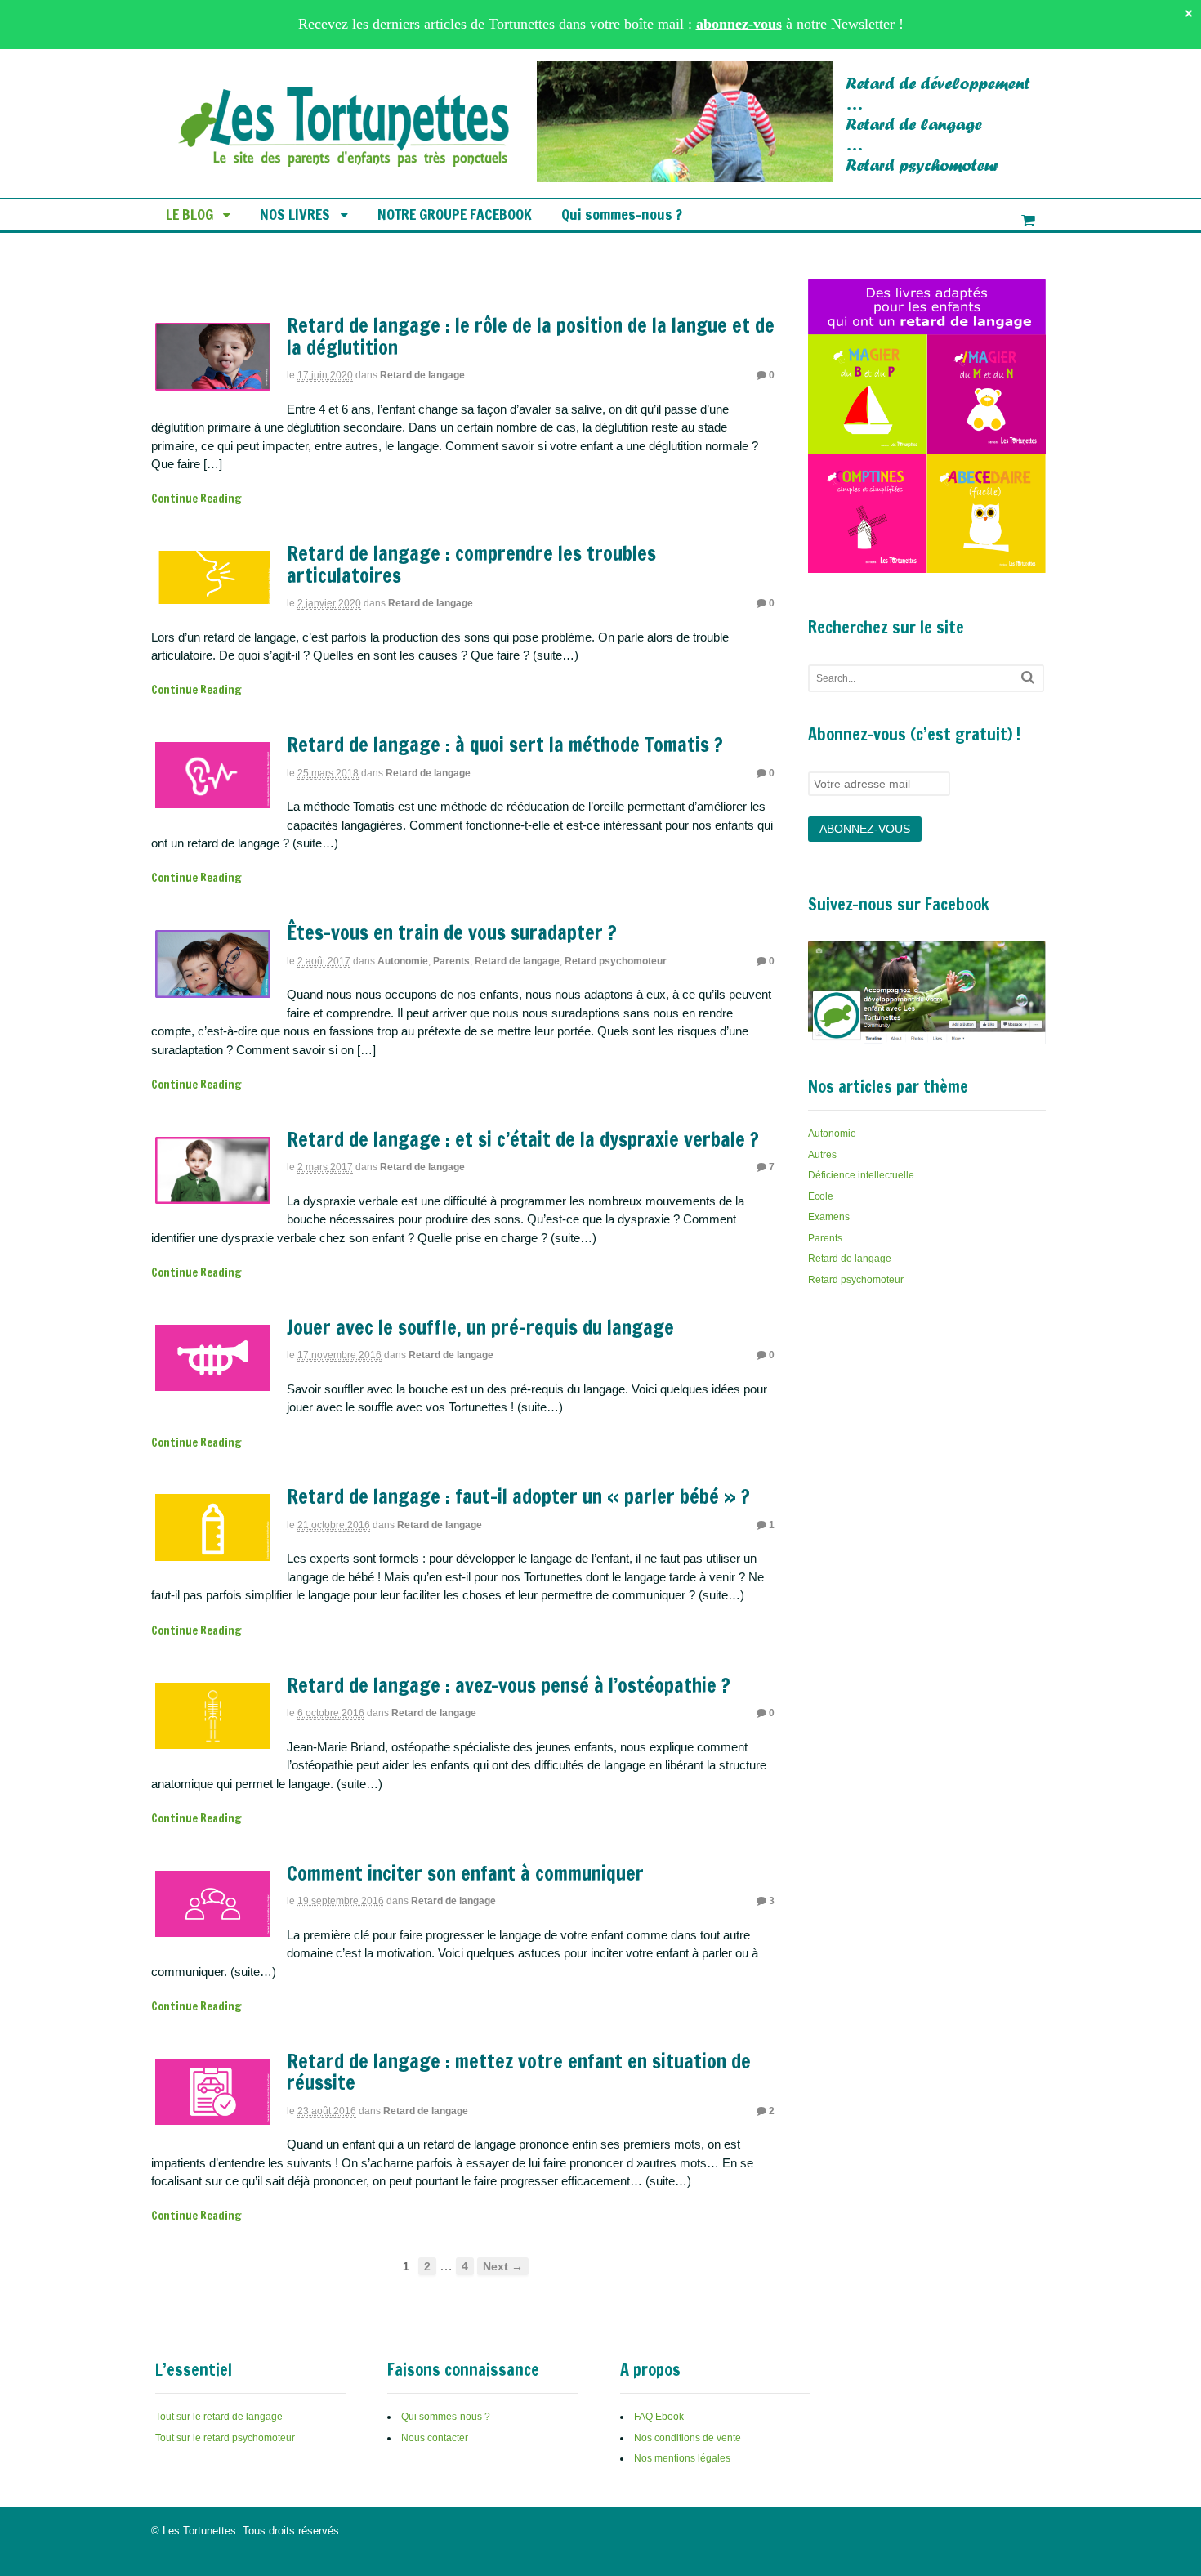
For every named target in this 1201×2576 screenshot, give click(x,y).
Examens (829, 1217)
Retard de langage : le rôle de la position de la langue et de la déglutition (531, 336)
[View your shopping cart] (1028, 221)
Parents (451, 961)
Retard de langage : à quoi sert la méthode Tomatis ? (505, 745)
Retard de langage (422, 375)
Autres (822, 1155)
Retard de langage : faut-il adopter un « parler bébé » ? (518, 1496)
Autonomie (403, 961)
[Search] (1028, 677)
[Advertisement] (931, 1425)
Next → (503, 2266)
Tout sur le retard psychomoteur (225, 2438)
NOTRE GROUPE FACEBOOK (455, 214)
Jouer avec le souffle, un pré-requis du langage (480, 1327)
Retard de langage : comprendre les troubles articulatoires (471, 564)
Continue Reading (196, 499)
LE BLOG (190, 214)
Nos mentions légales (682, 2458)
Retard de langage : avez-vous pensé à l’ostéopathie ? (509, 1685)
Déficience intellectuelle (861, 1175)
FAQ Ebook (659, 2417)
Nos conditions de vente (688, 2438)
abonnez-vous (739, 24)
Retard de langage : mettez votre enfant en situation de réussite (519, 2072)
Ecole (821, 1196)
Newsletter (863, 24)
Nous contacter (435, 2438)
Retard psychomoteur (616, 961)
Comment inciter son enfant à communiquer (465, 1873)
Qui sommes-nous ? (622, 214)
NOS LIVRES (295, 214)
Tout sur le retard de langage (219, 2417)
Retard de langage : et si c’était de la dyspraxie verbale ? (523, 1139)
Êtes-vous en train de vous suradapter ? (452, 932)
